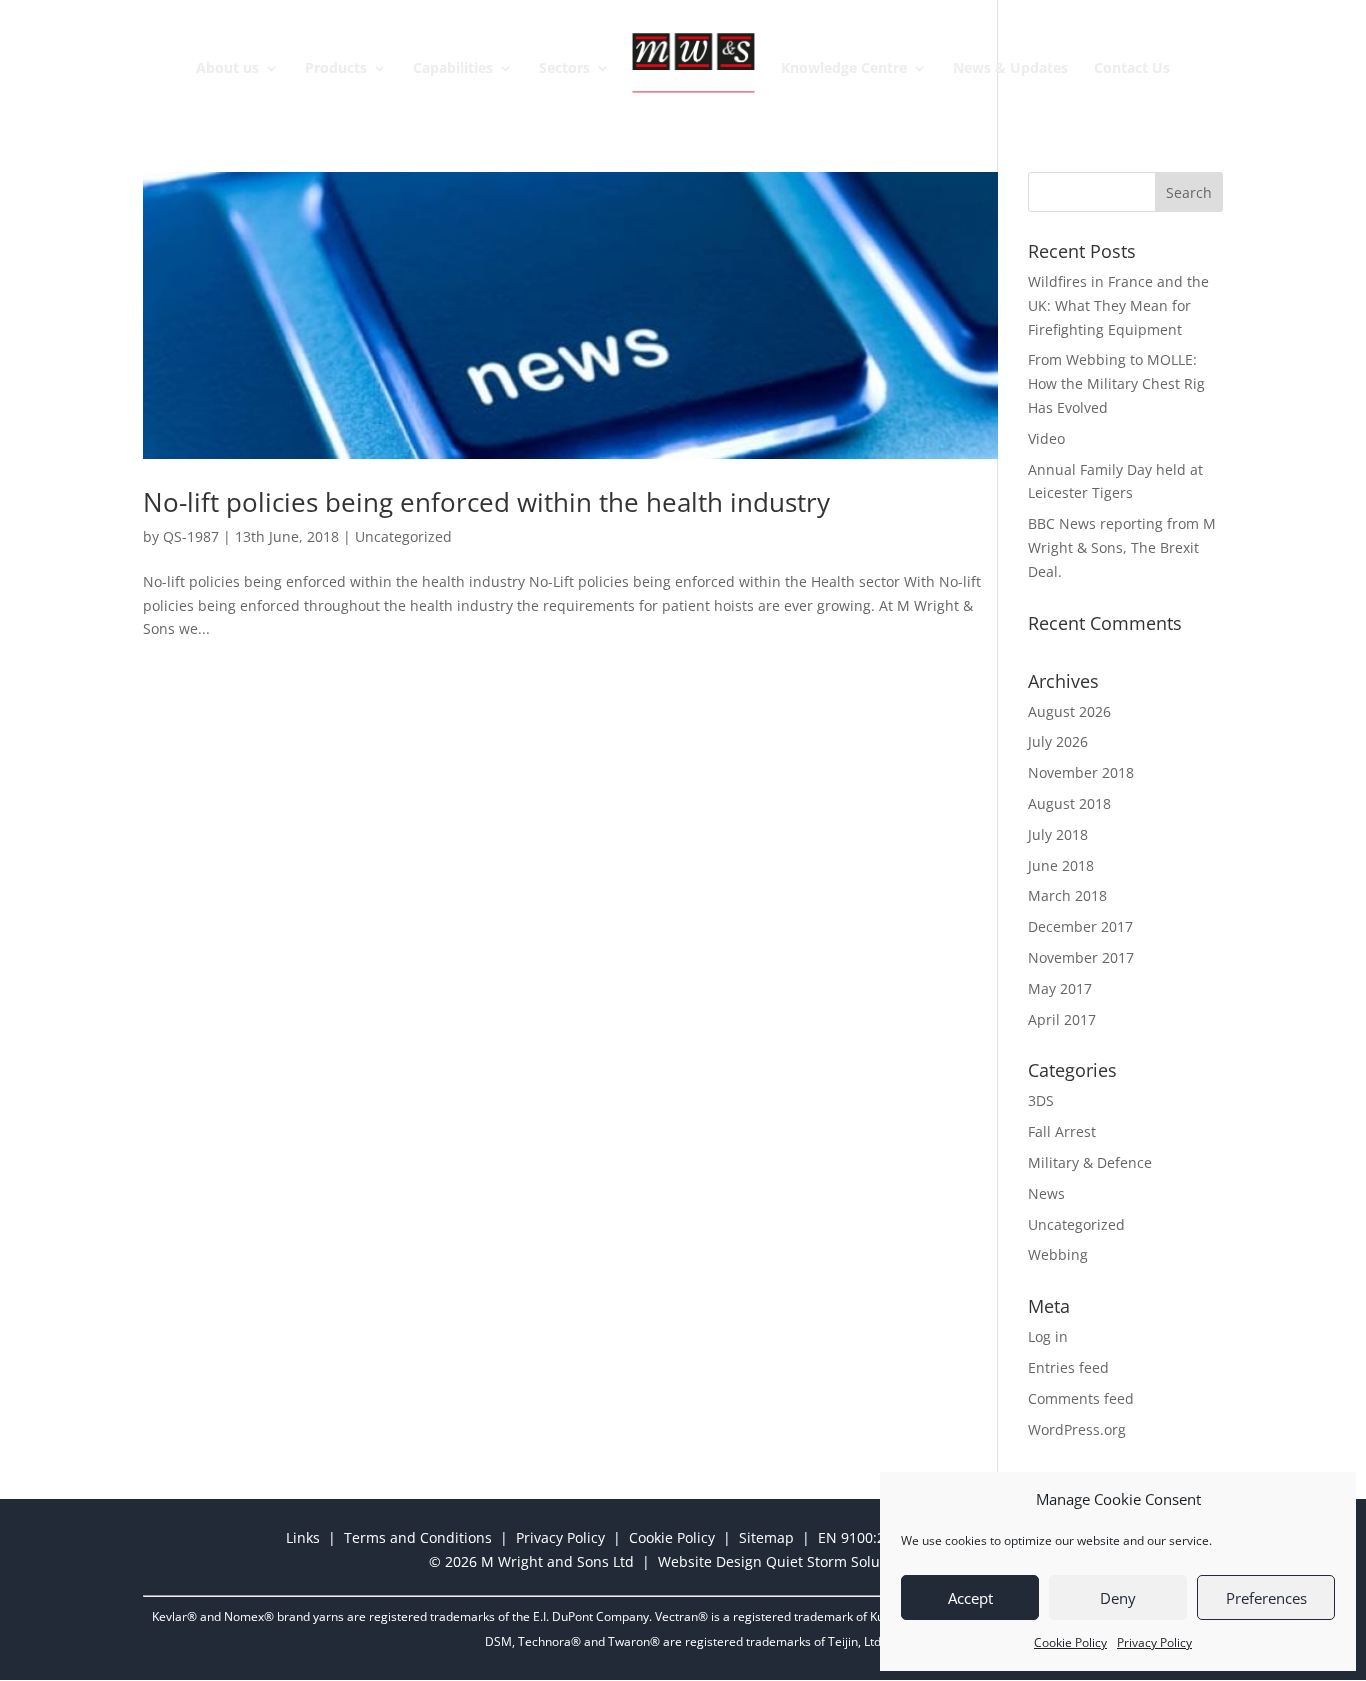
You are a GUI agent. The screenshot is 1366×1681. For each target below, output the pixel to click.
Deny (1118, 1598)
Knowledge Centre (844, 69)
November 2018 (1081, 772)
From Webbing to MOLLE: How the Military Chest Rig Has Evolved (1116, 383)
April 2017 (1062, 1019)
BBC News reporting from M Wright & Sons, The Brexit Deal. (1122, 547)
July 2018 (1058, 834)
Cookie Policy (1070, 1642)
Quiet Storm (806, 1561)
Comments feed (1081, 1398)
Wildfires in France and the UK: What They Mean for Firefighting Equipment (1118, 305)
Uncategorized (403, 536)
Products (336, 69)
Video (1046, 438)
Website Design (710, 1561)
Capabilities (453, 69)
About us (227, 69)
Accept (970, 1598)
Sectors (564, 69)
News (1046, 1193)
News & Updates (1010, 69)
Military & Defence (1090, 1162)
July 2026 (1058, 741)
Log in (1048, 1336)
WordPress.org (1077, 1429)
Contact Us (1132, 69)
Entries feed (1068, 1367)
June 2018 (1061, 865)
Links (303, 1537)
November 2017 (1081, 957)
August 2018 (1069, 803)
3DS (1041, 1100)
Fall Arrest (1062, 1131)
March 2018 (1067, 895)
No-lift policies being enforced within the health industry (486, 502)
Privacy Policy (1154, 1642)
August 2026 (1069, 711)
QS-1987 (191, 536)
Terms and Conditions (418, 1537)
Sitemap (766, 1537)
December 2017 (1080, 926)
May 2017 (1060, 988)
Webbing (1058, 1254)
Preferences (1266, 1598)
